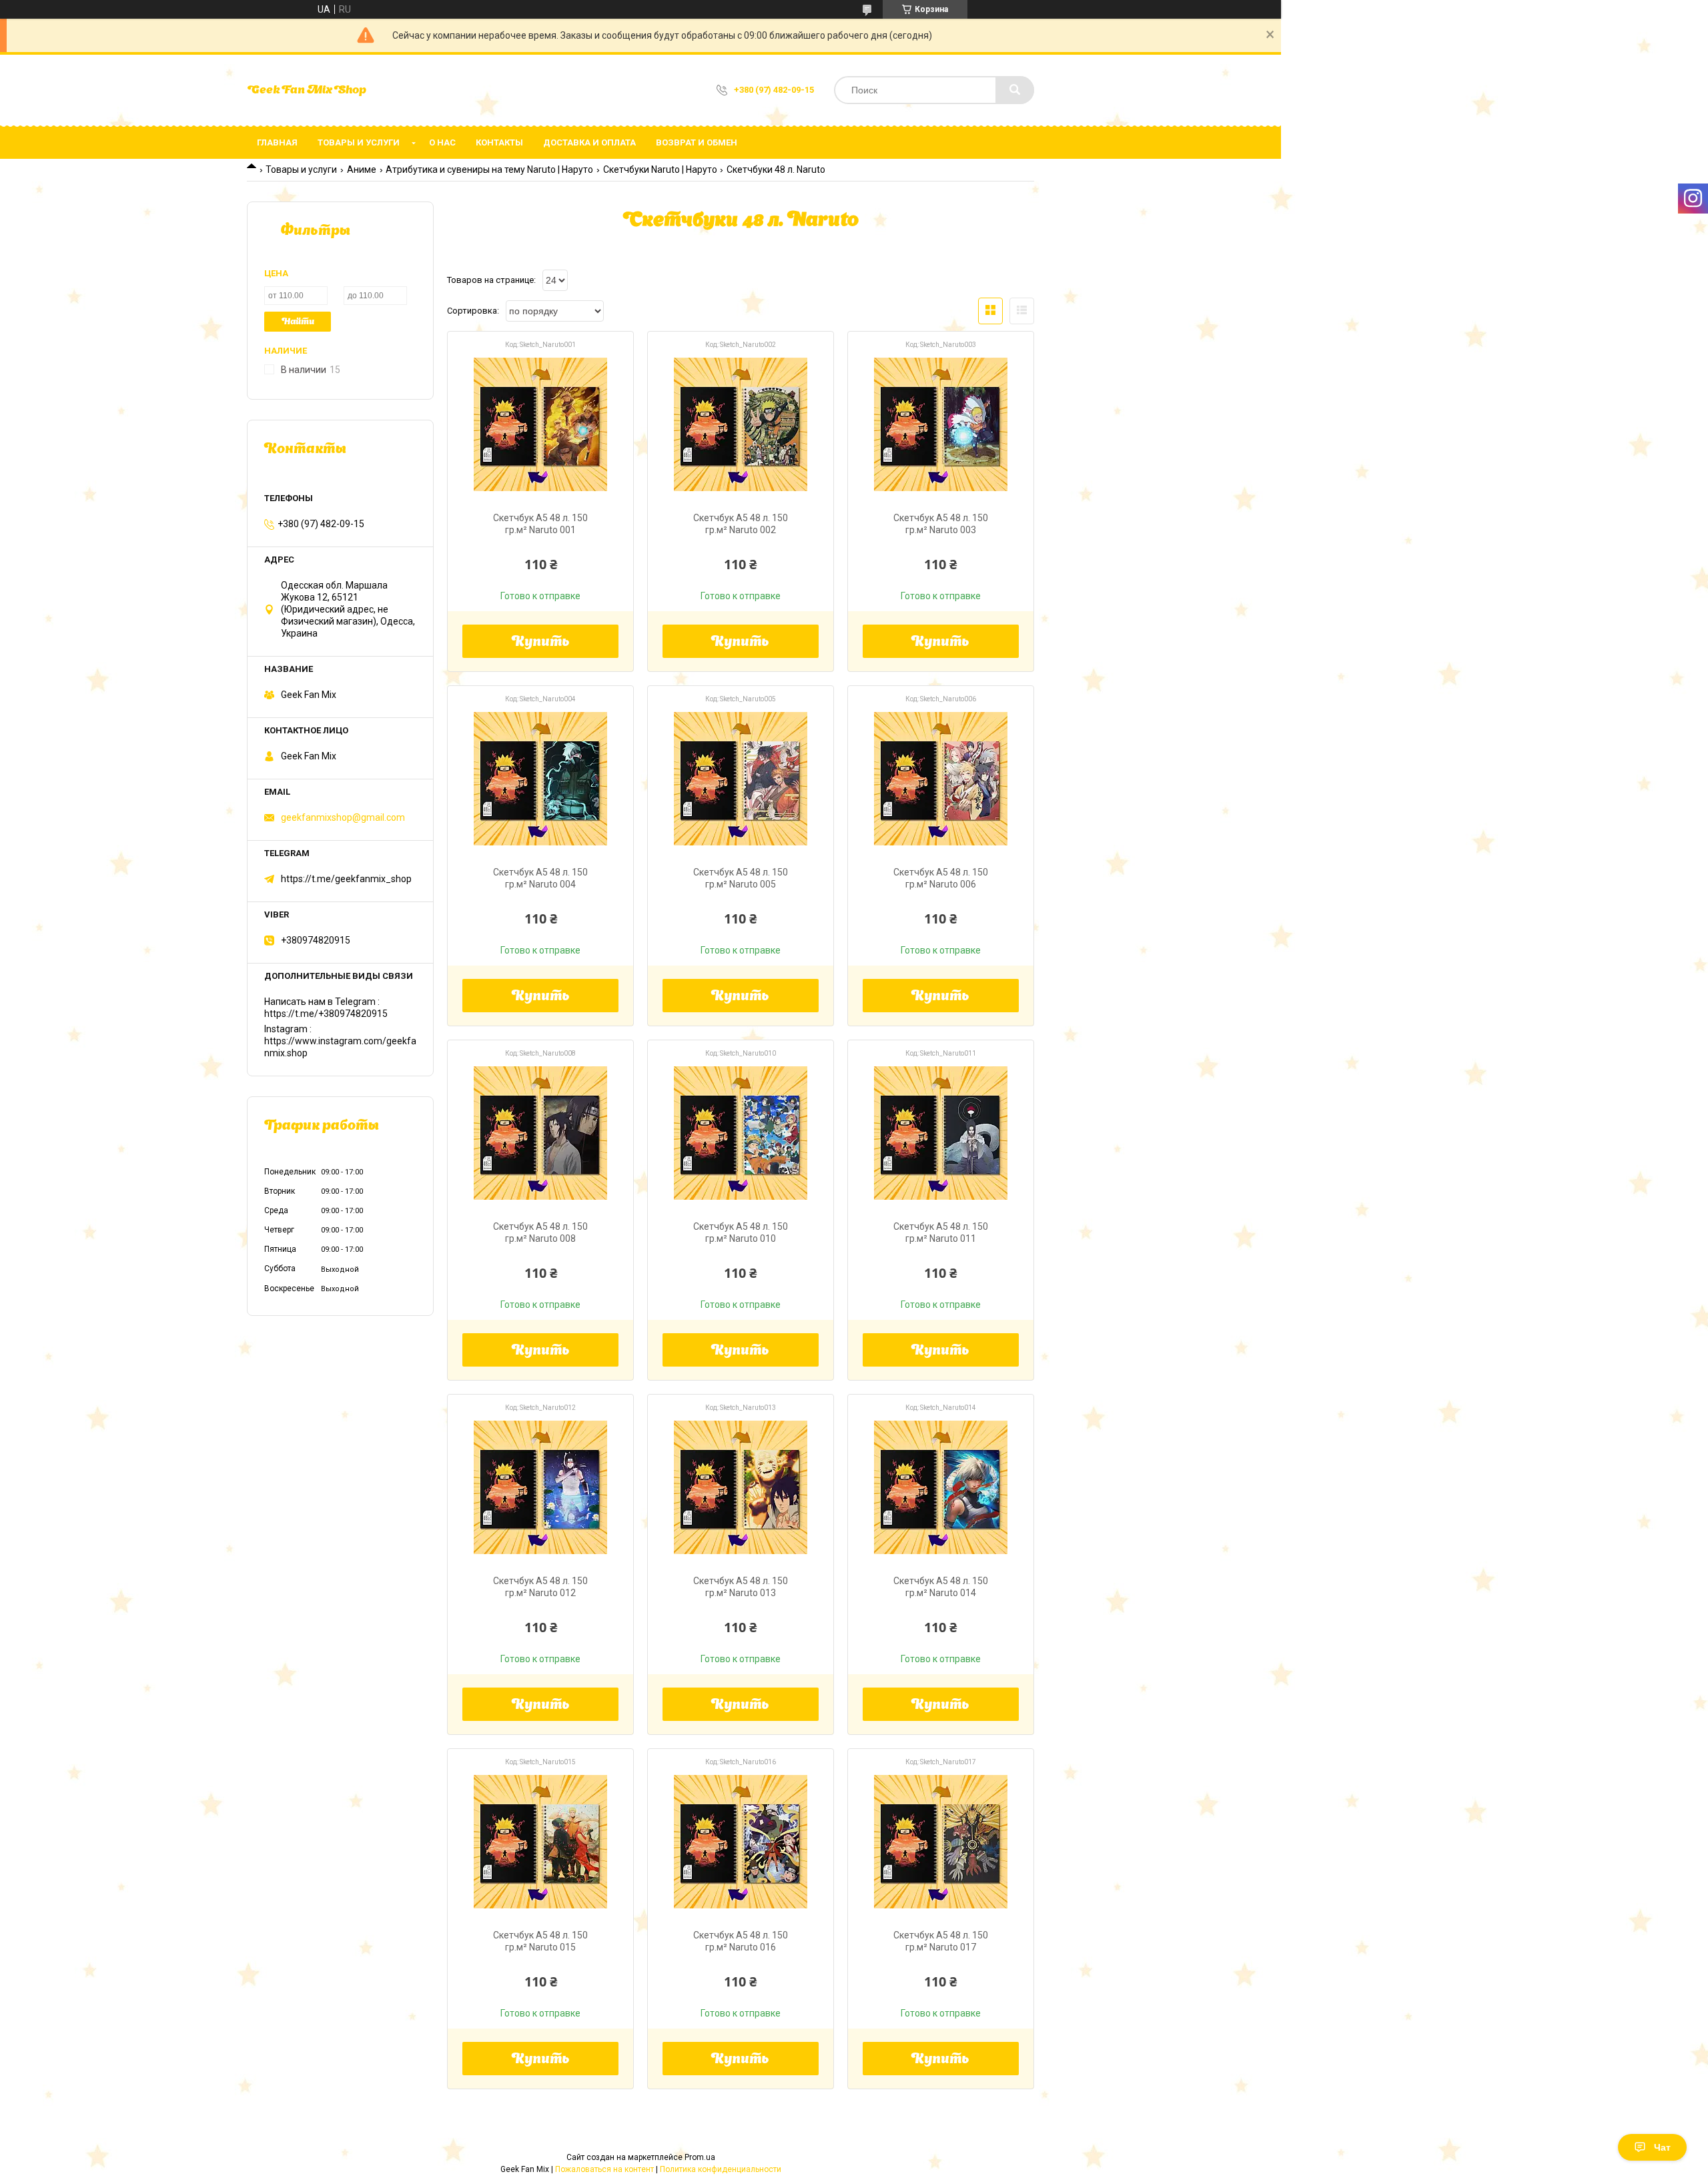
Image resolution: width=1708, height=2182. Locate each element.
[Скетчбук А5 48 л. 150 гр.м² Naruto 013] (741, 1487)
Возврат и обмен (697, 142)
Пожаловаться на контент (604, 2169)
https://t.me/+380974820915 (326, 1014)
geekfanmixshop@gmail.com (343, 817)
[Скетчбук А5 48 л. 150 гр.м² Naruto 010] (741, 1133)
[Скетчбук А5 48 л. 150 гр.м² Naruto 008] (540, 1133)
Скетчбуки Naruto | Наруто (660, 169)
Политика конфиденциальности (721, 2169)
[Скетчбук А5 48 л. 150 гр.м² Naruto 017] (941, 1842)
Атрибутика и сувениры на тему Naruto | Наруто (489, 169)
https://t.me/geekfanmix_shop (346, 879)
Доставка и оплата (589, 142)
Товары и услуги (359, 142)
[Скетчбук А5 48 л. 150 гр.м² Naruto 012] (540, 1487)
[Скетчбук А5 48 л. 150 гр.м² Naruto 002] (741, 424)
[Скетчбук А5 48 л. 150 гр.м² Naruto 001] (540, 424)
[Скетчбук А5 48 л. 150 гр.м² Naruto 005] (741, 779)
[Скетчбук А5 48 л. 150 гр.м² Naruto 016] (741, 1842)
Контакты (499, 142)
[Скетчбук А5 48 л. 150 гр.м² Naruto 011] (941, 1133)
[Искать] (1015, 90)
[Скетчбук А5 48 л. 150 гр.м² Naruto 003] (941, 424)
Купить (541, 643)
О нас (442, 142)
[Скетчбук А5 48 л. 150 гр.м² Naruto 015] (540, 1842)
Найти (298, 322)
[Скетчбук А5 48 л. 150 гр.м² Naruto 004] (540, 779)
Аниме (362, 169)
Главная (277, 142)
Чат (1662, 2147)
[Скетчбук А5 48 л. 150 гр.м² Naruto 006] (941, 779)
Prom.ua (700, 2157)
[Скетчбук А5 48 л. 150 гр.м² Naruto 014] (941, 1487)
